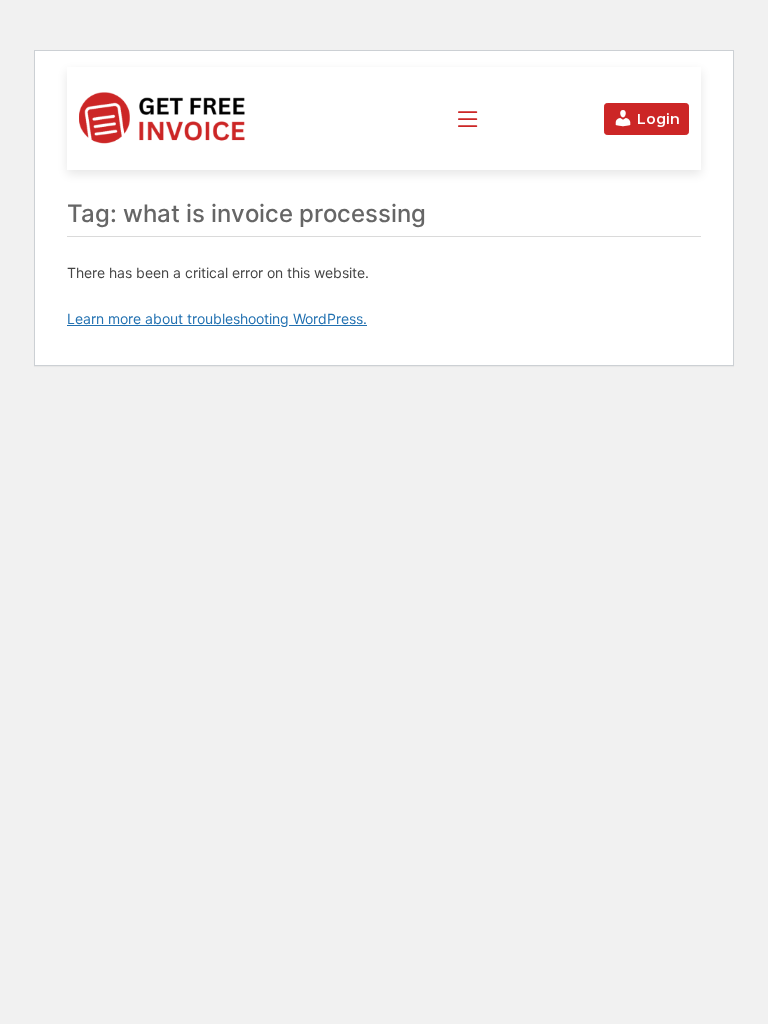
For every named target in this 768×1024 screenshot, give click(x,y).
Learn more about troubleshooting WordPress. (217, 318)
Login (658, 119)
